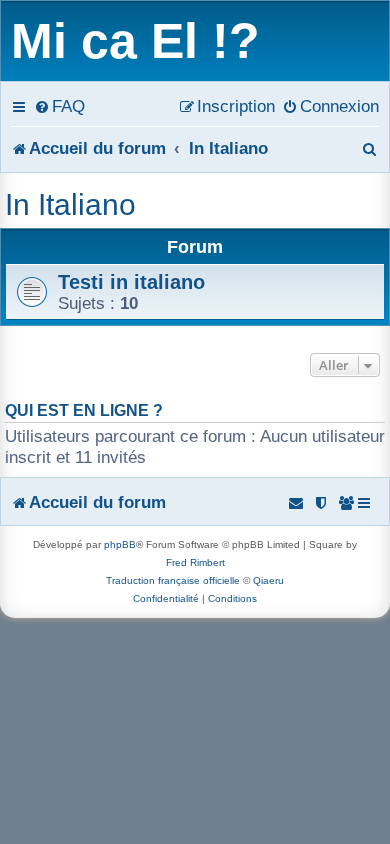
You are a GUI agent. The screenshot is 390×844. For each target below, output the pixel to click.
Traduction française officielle (173, 580)
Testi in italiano (131, 282)
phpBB (120, 544)
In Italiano (70, 204)
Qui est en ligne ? (84, 410)
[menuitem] (59, 106)
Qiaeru (268, 580)
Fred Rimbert (195, 562)
